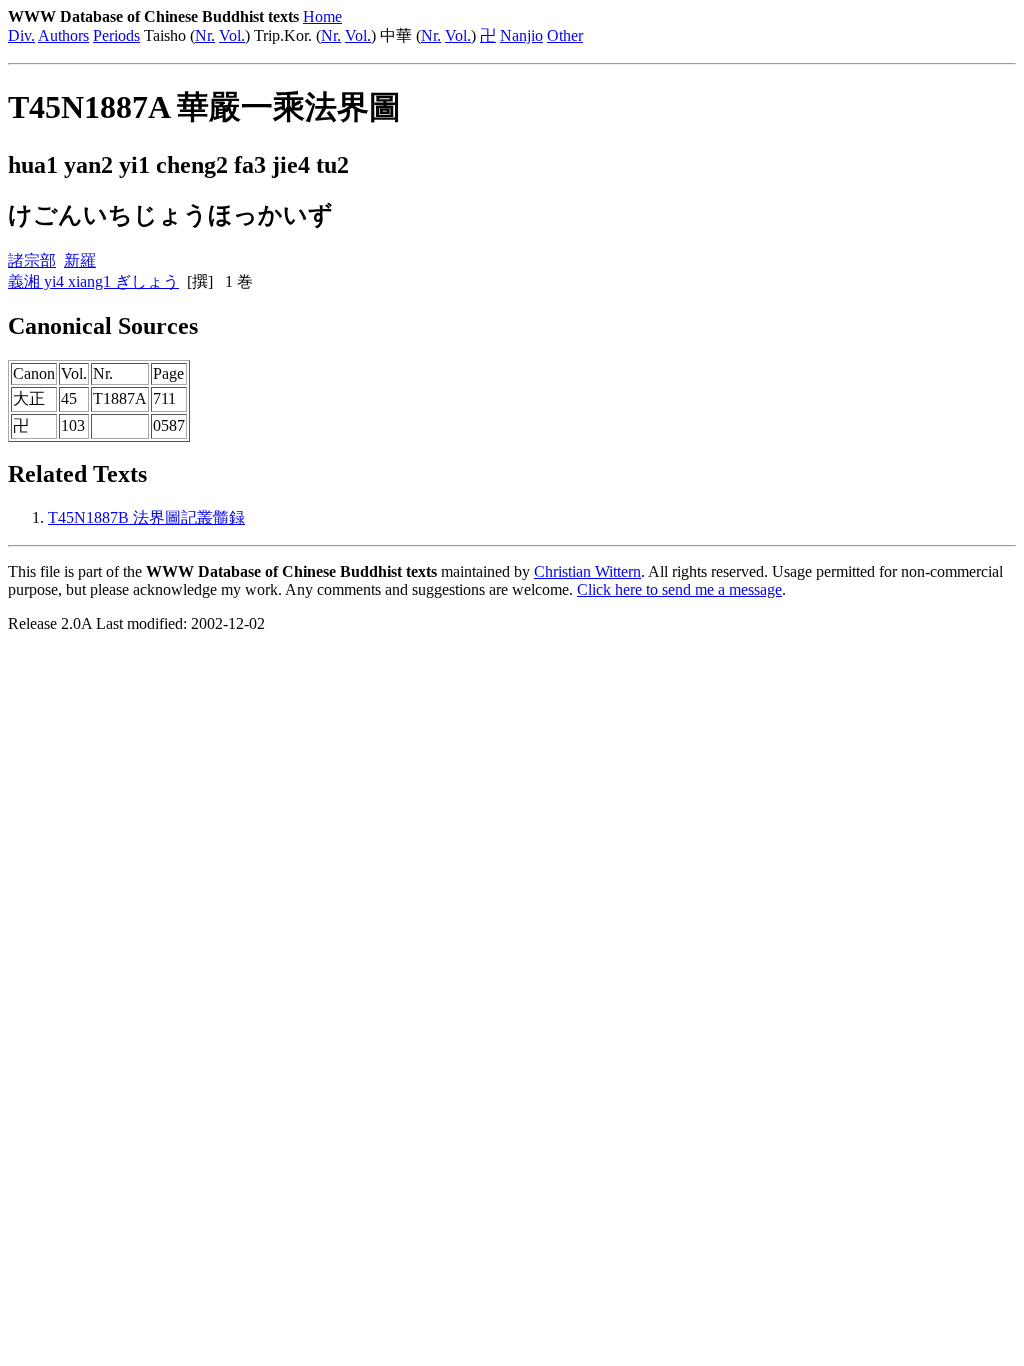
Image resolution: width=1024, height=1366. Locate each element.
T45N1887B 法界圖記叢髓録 (146, 517)
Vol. (232, 35)
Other (565, 35)
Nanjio (521, 35)
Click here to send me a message (679, 589)
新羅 (80, 260)
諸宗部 (32, 260)
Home (322, 16)
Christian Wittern (587, 571)
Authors (63, 35)
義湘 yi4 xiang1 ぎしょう (93, 281)
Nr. (205, 35)
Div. (21, 35)
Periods (116, 35)
